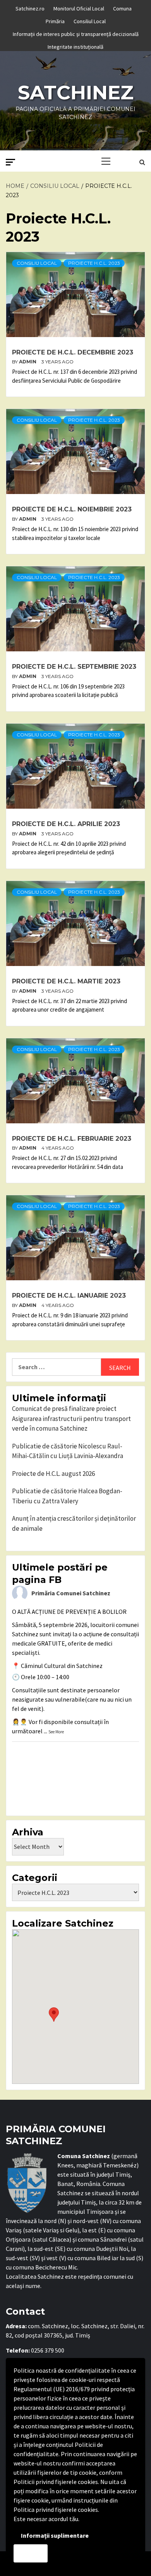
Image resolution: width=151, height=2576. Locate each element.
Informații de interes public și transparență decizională (76, 33)
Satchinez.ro (30, 7)
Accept (31, 2553)
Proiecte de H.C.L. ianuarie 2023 (69, 1296)
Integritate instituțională (75, 46)
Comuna (122, 7)
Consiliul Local (90, 20)
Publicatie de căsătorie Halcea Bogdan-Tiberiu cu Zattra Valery (67, 1496)
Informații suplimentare (55, 2535)
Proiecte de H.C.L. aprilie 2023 (66, 824)
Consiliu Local (37, 263)
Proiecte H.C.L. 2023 (94, 263)
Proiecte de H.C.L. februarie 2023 (72, 1139)
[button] (54, 2015)
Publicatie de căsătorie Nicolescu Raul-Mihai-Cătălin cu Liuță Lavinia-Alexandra (68, 1451)
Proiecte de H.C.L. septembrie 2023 (74, 667)
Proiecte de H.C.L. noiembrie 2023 (72, 509)
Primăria (55, 20)
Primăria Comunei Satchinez (71, 1593)
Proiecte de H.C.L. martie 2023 (66, 981)
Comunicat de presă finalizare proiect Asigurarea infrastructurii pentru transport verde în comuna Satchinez (71, 1418)
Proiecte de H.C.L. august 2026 (53, 1474)
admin (28, 362)
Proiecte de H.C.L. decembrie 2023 (73, 352)
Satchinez (76, 93)
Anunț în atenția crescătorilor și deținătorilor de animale (74, 1523)
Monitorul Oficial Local (79, 7)
